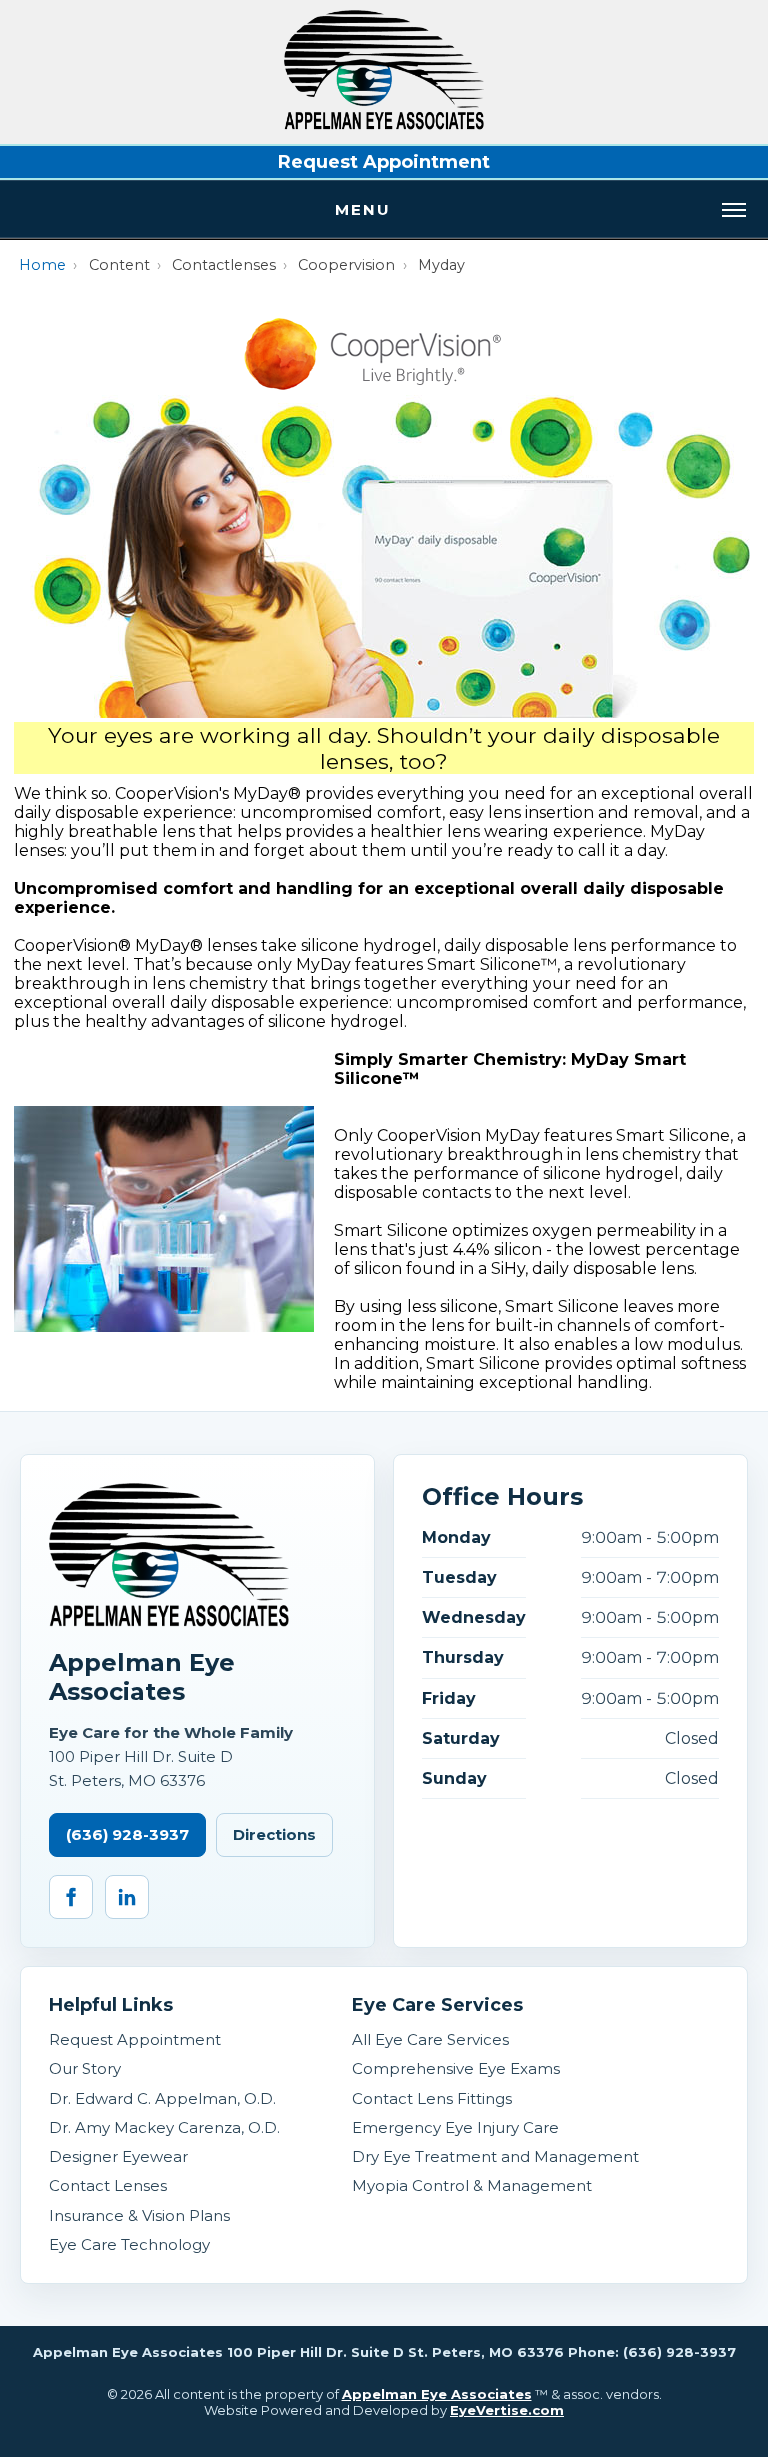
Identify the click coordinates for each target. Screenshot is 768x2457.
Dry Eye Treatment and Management (495, 2156)
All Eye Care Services (430, 2039)
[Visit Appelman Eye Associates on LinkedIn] (127, 1897)
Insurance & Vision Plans (139, 2215)
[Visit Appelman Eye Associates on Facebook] (71, 1897)
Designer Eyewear (118, 2156)
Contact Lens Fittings (432, 2098)
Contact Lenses (108, 2185)
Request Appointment (384, 162)
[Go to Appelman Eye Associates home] (169, 1555)
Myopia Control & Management (472, 2185)
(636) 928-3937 (127, 1834)
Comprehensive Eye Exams (456, 2068)
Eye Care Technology (129, 2244)
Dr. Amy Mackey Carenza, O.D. (164, 2127)
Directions (274, 1834)
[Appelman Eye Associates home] (384, 124)
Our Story (85, 2068)
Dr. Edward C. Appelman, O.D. (162, 2098)
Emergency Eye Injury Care (455, 2127)
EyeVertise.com (507, 2410)
